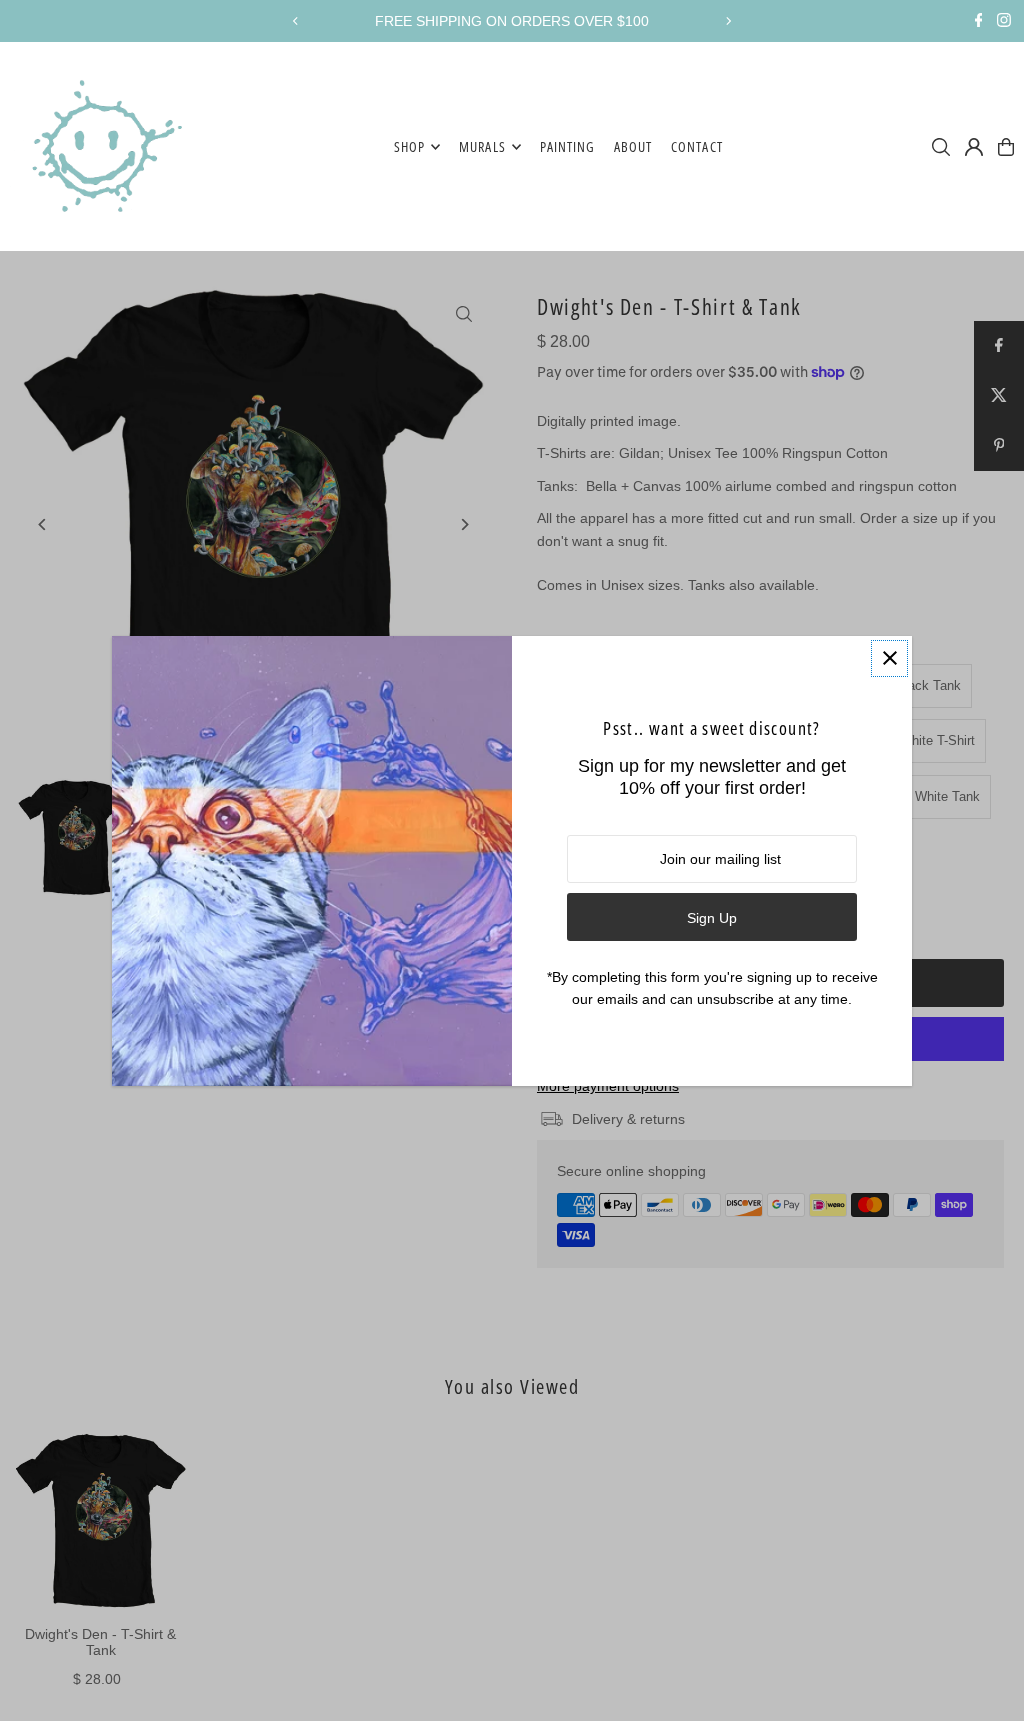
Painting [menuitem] (567, 146)
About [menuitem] (633, 146)
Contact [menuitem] (696, 146)
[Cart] (1006, 147)
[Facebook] (979, 22)
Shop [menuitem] (409, 146)
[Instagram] (1004, 22)
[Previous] (296, 21)
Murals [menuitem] (482, 146)
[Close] (889, 658)
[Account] (974, 147)
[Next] (728, 21)
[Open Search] (941, 147)
